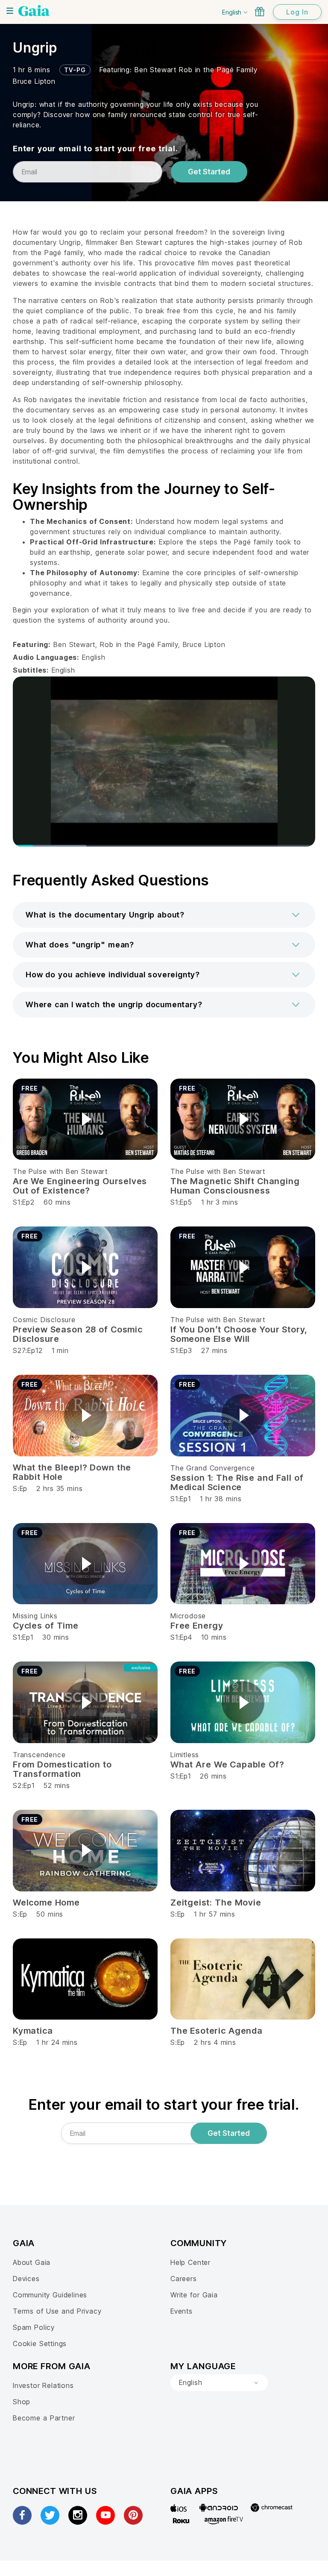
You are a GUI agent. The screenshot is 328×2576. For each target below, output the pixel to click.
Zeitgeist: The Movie (216, 1903)
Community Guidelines (50, 2295)
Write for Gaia (194, 2295)
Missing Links (35, 1616)
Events (182, 2311)
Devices (26, 2279)
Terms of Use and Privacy (57, 2311)
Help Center (190, 2262)
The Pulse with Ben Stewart (60, 1171)
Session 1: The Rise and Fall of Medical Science (237, 1482)
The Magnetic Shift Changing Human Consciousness (235, 1186)
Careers (184, 2279)
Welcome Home (46, 1903)
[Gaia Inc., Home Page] (34, 11)
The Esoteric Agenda (217, 2031)
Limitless (185, 1755)
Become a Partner (44, 2418)
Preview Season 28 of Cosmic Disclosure (78, 1334)
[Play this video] (85, 1119)
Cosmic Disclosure (44, 1320)
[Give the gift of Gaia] (260, 12)
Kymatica (33, 2031)
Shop (22, 2402)
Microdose (188, 1616)
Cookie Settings (40, 2344)
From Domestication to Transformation (62, 1769)
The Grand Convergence (212, 1468)
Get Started (209, 172)
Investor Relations (43, 2385)
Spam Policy (34, 2327)
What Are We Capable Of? (227, 1764)
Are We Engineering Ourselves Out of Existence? (80, 1186)
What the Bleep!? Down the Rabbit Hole (72, 1472)
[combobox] (219, 2383)
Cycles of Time (46, 1626)
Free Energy (197, 1626)
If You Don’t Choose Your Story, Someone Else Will (239, 1334)
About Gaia (32, 2262)
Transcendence (39, 1755)
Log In (297, 12)
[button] (164, 915)
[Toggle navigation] (10, 11)
